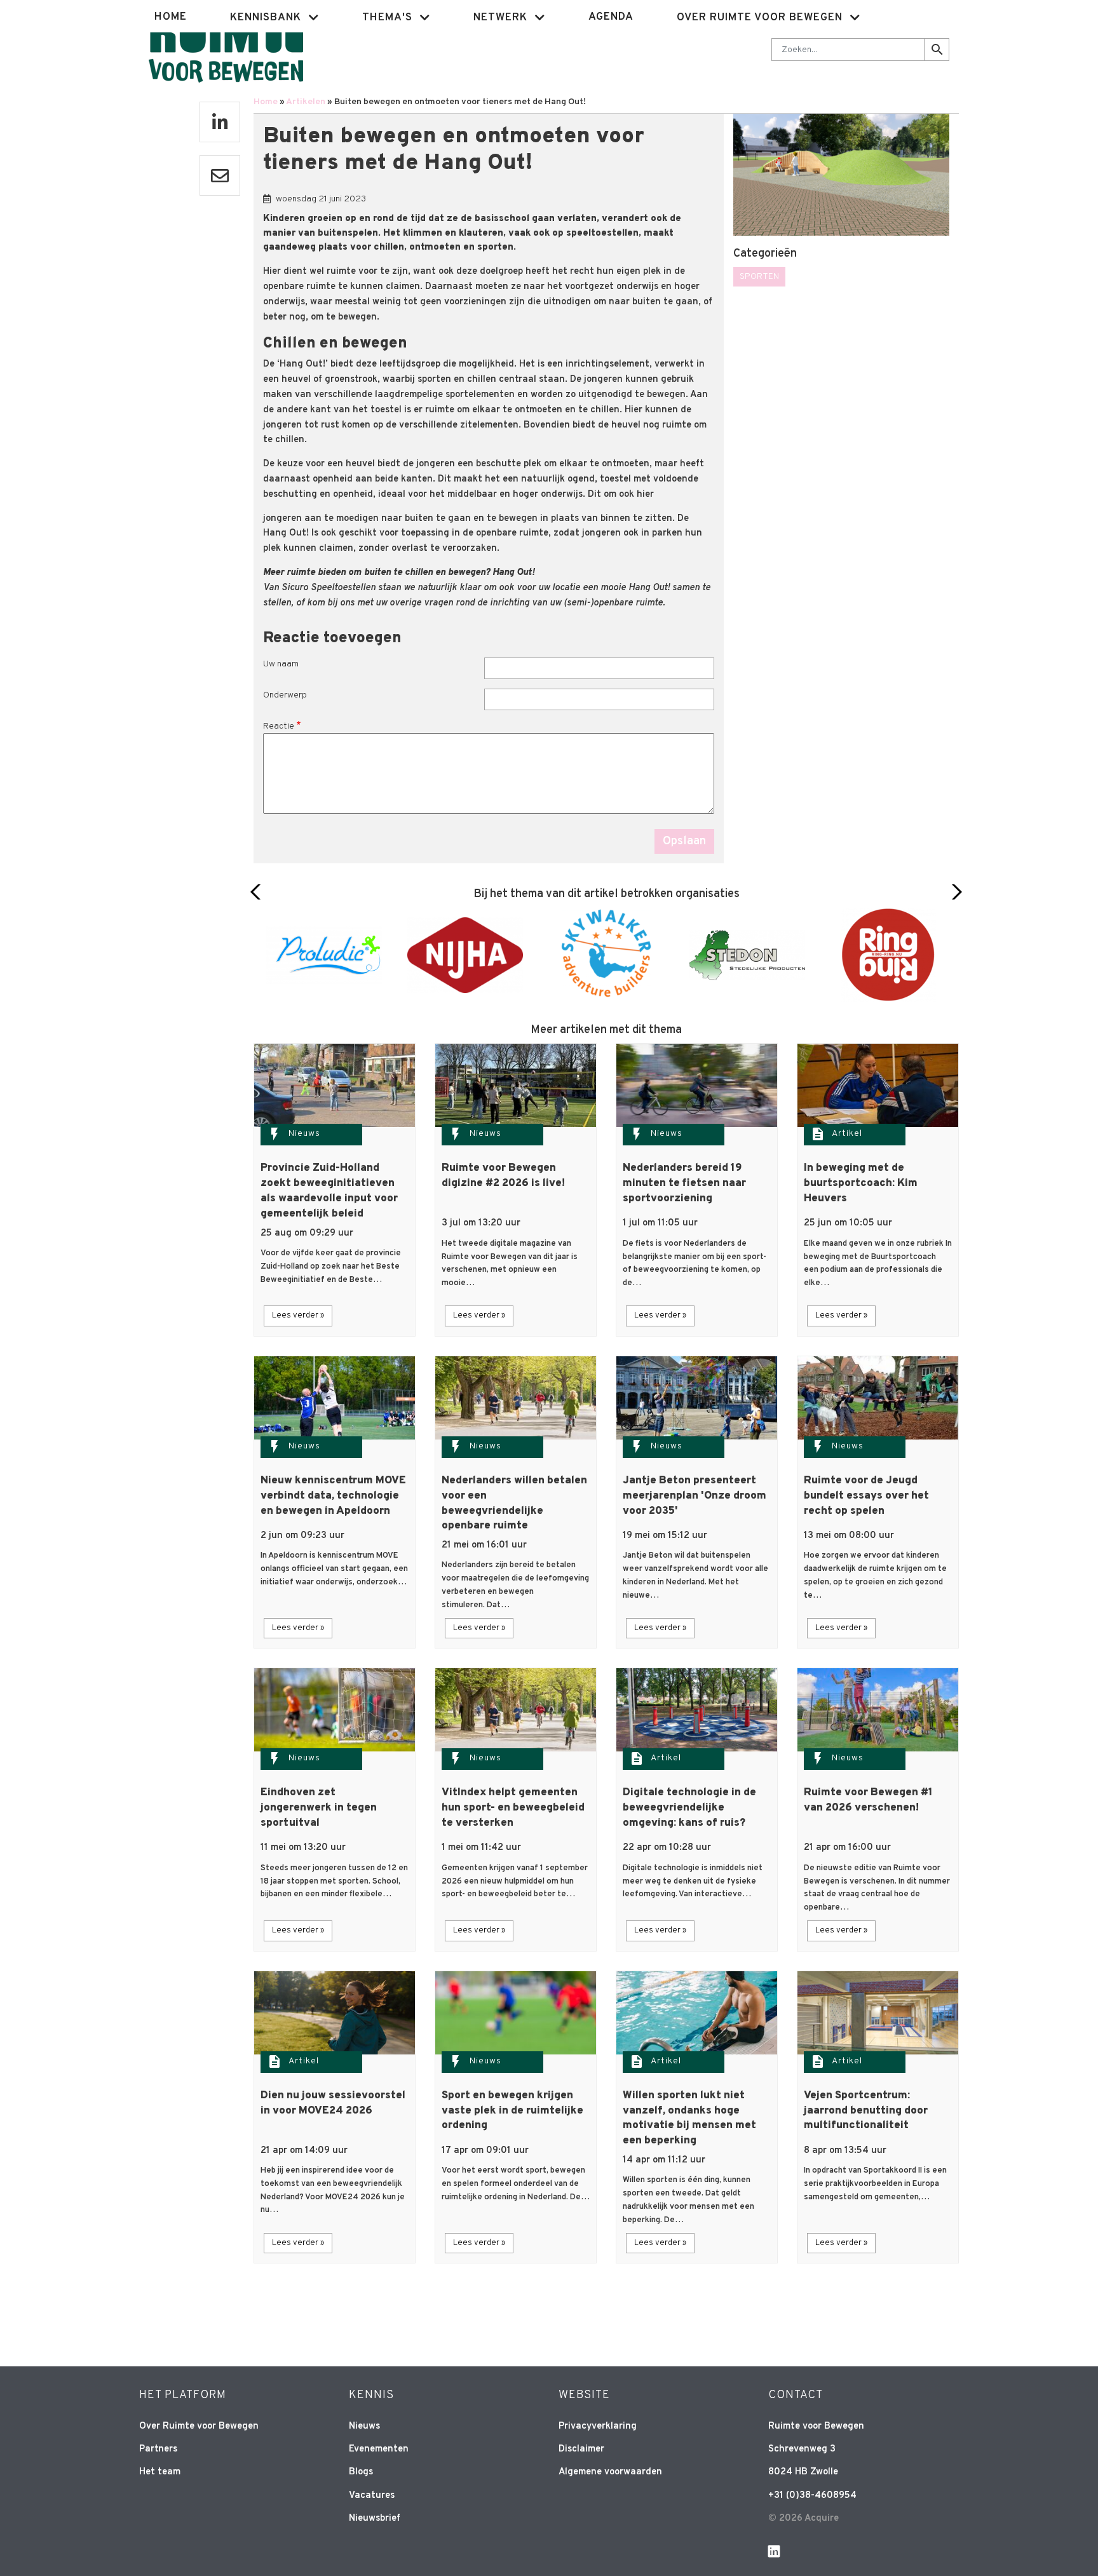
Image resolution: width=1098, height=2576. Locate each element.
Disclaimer (581, 2449)
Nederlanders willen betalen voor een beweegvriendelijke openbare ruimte (514, 1503)
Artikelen (306, 102)
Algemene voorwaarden (610, 2472)
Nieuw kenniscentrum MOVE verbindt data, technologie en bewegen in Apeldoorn (333, 1496)
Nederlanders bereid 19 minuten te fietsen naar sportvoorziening (684, 1183)
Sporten (759, 277)
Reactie (279, 726)
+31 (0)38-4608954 (812, 2496)
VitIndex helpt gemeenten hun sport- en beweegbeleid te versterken (513, 1808)
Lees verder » (298, 1316)
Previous (259, 892)
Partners (158, 2449)
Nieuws (304, 1134)
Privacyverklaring (598, 2426)
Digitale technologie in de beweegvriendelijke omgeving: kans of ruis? (689, 1808)
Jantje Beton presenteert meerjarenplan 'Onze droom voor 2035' (695, 1496)
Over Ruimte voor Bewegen (199, 2426)
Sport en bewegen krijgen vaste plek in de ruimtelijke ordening (512, 2111)
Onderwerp (285, 695)
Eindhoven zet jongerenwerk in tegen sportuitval (319, 1808)
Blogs (361, 2472)
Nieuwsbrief (375, 2519)
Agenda (611, 17)
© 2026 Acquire (803, 2519)
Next (953, 892)
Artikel (847, 1134)
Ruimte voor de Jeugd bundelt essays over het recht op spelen (866, 1496)
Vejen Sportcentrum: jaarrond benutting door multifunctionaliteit (866, 2111)
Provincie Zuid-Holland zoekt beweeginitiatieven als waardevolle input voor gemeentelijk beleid (329, 1191)
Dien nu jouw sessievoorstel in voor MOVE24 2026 (333, 2103)
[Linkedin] (220, 122)
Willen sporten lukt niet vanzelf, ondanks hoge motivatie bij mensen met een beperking (689, 2118)
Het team (160, 2472)
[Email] (220, 175)
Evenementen (379, 2449)
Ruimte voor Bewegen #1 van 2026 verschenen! (868, 1800)
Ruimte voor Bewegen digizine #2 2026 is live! (503, 1176)
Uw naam (281, 664)
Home (171, 17)
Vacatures (372, 2496)
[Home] (226, 48)
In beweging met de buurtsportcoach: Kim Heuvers (861, 1183)
